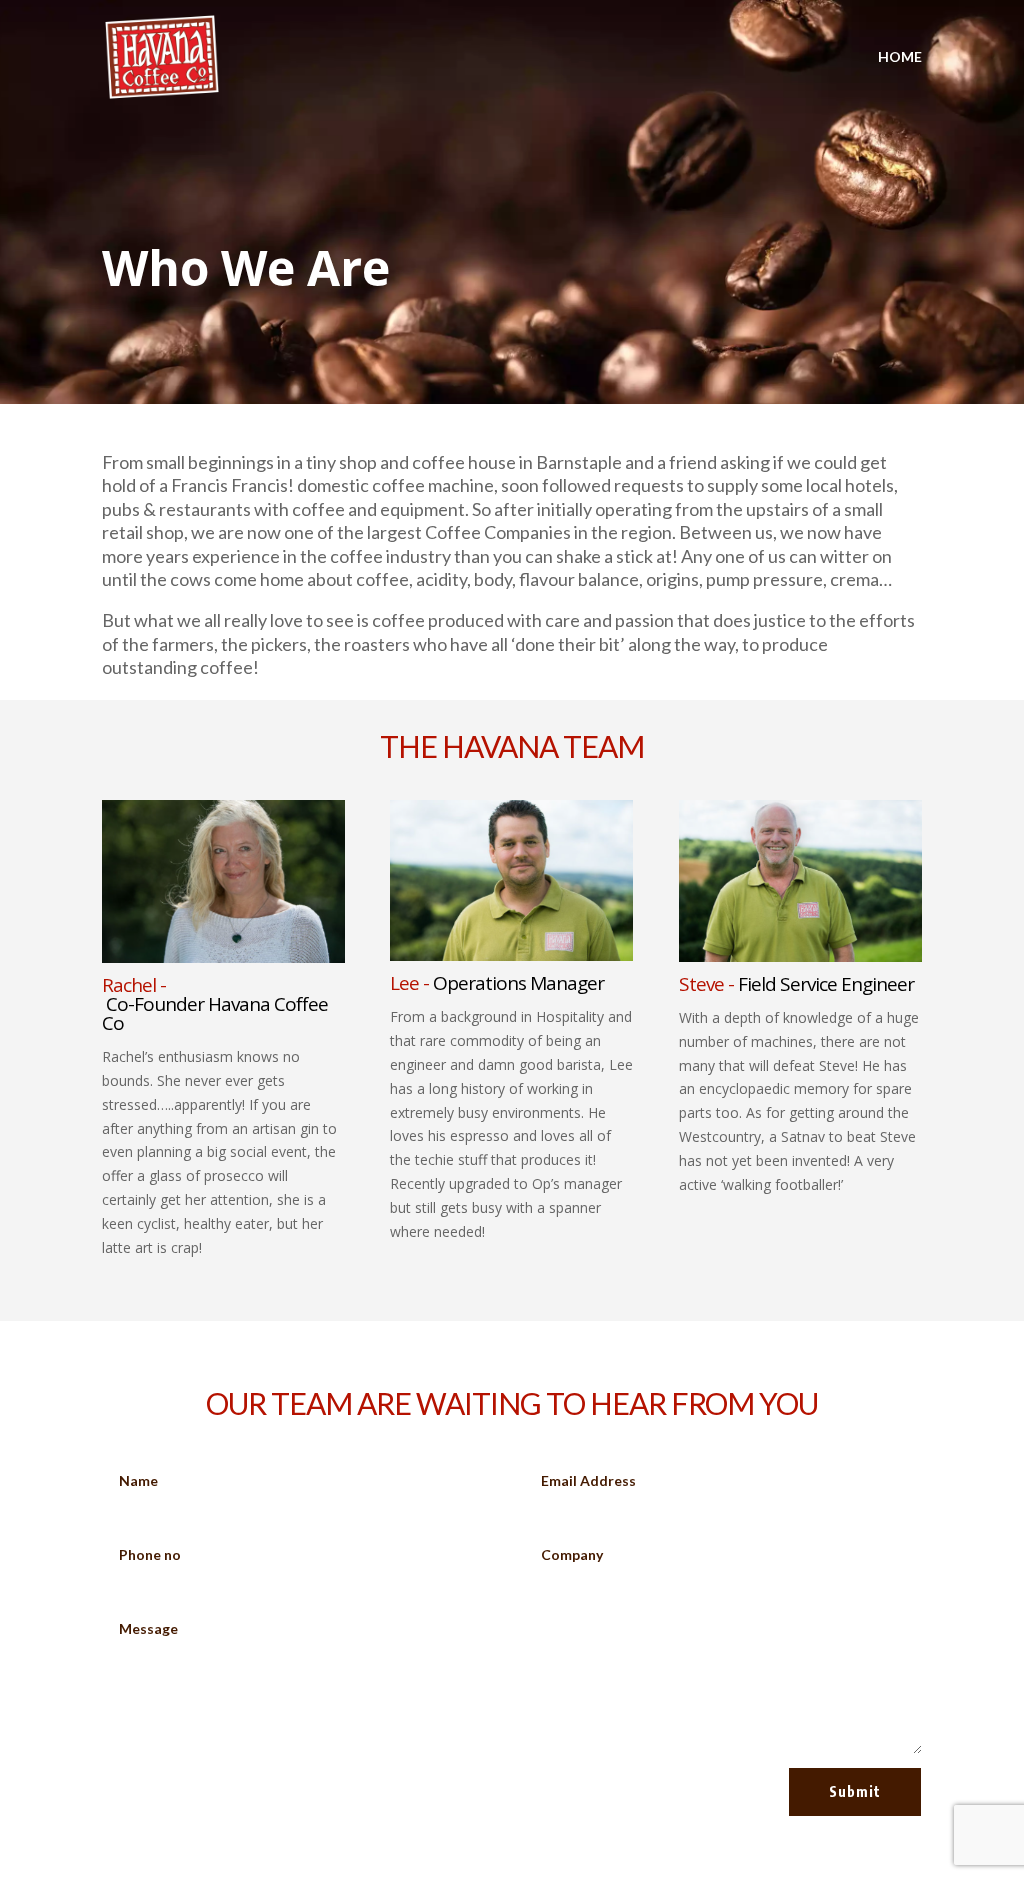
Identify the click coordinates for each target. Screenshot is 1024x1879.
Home (900, 57)
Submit (855, 1791)
